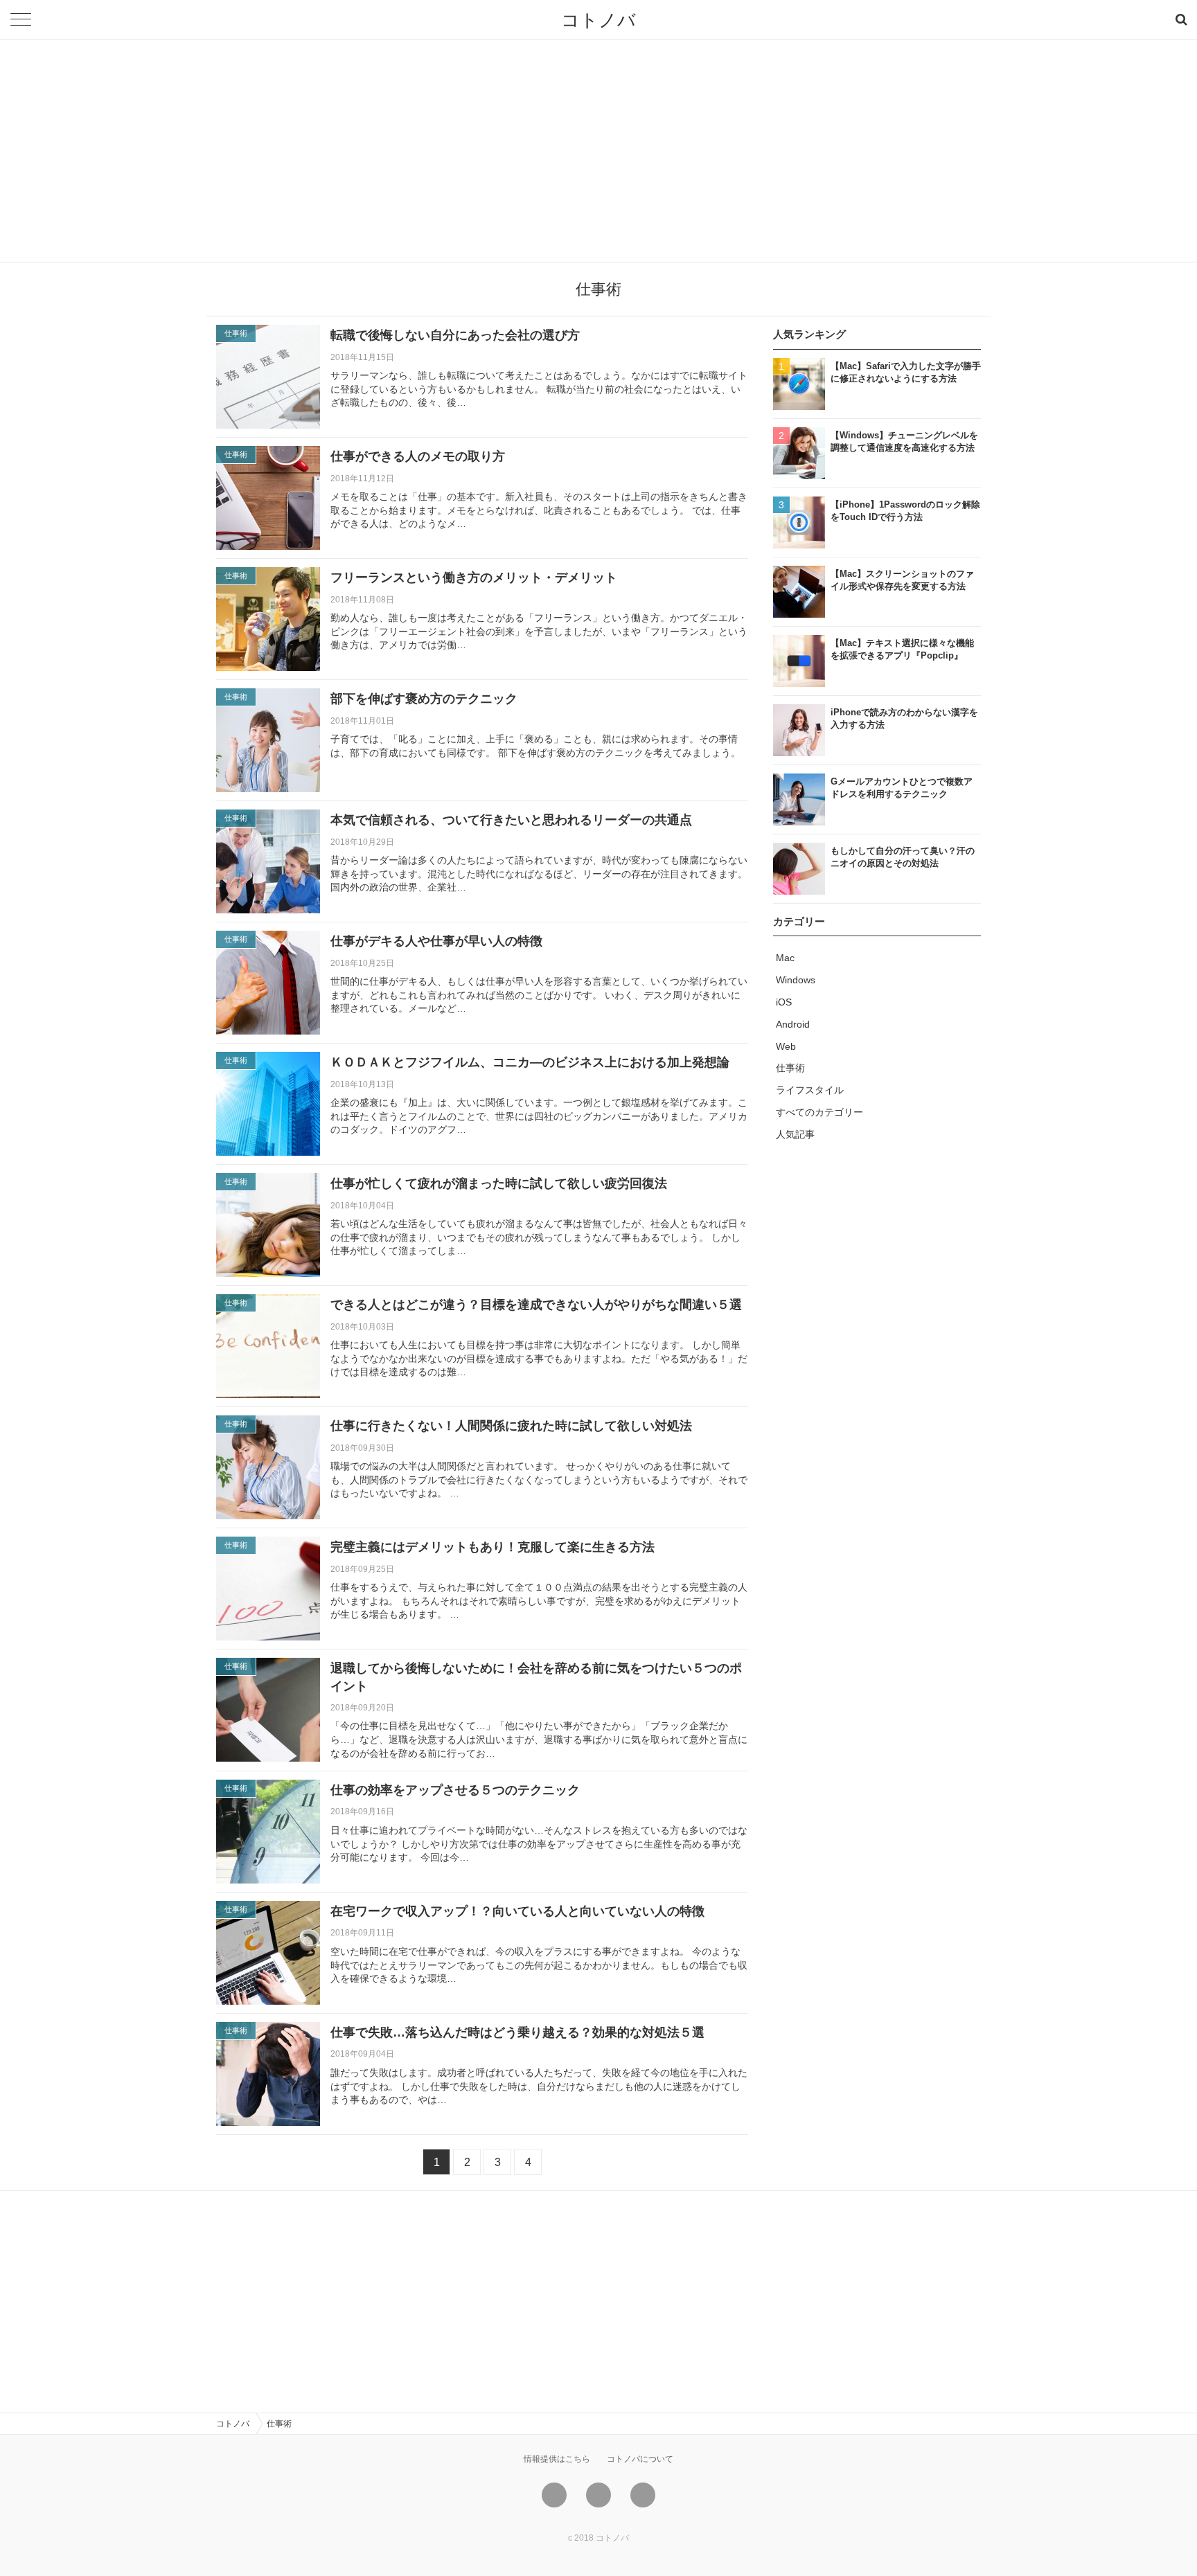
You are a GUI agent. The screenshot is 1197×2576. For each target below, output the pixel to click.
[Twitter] (554, 2495)
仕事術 (790, 1068)
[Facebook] (598, 2495)
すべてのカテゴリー (819, 1112)
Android (793, 1024)
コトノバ (598, 20)
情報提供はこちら (557, 2459)
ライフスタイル (810, 1090)
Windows (796, 980)
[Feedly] (643, 2495)
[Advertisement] (598, 151)
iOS (784, 1002)
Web (786, 1046)
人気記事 (795, 1134)
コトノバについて (640, 2459)
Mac (785, 958)
